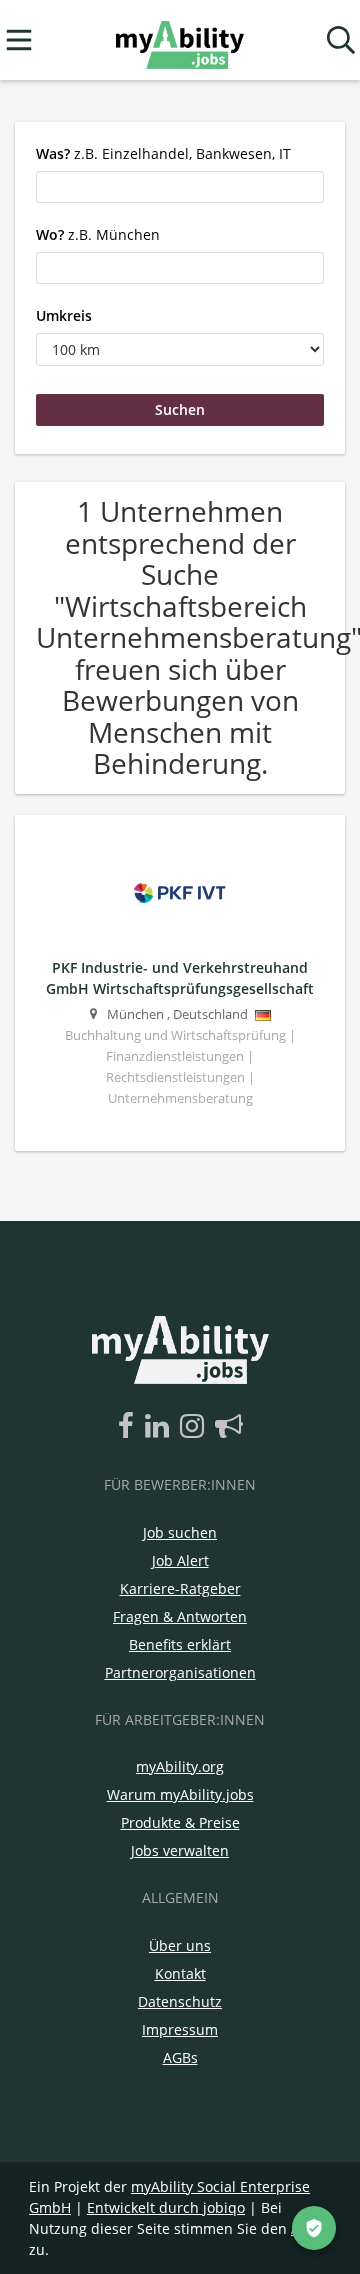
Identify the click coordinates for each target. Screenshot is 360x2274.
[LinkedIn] (160, 1427)
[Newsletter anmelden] (229, 1427)
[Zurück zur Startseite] (179, 40)
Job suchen (180, 1532)
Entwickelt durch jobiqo (166, 2207)
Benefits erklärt (180, 1644)
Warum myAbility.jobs (180, 1794)
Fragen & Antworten (180, 1616)
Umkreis (64, 315)
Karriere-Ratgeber (180, 1588)
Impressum (180, 2029)
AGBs (180, 2057)
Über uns (180, 1945)
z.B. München (98, 234)
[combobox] (180, 187)
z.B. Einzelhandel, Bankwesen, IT (163, 153)
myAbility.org (180, 1766)
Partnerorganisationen (180, 1672)
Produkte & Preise (180, 1822)
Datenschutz (180, 2001)
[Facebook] (129, 1427)
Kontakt (180, 1973)
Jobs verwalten (180, 1850)
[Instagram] (195, 1427)
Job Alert (180, 1560)
